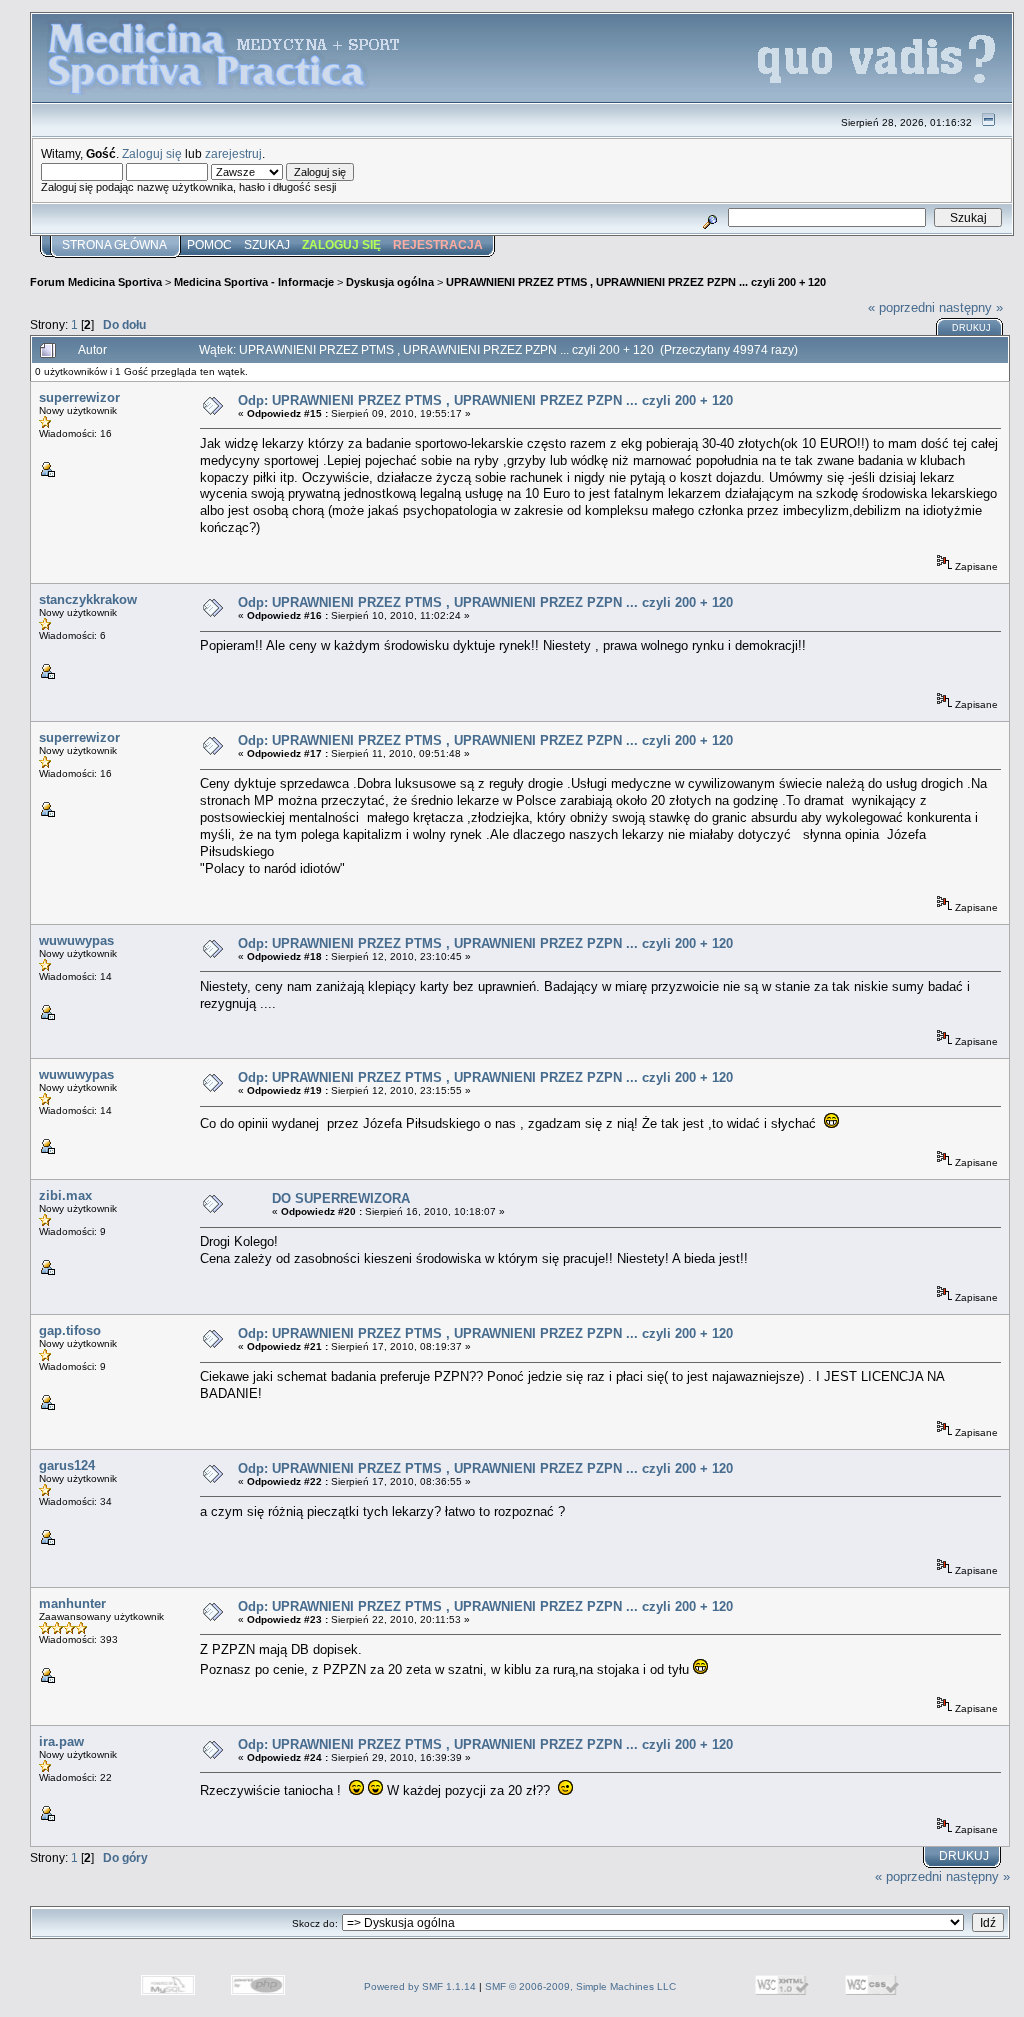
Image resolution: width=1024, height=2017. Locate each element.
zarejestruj (233, 153)
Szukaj (267, 245)
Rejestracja (438, 245)
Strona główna (114, 245)
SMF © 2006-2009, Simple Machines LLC (580, 1986)
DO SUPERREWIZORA (341, 1198)
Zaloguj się (152, 153)
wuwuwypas (76, 940)
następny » (971, 307)
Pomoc (209, 245)
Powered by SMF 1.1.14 (420, 1986)
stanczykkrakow (88, 599)
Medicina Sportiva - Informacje (254, 282)
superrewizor (79, 397)
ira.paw (61, 1741)
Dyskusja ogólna (390, 282)
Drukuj (971, 328)
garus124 (67, 1465)
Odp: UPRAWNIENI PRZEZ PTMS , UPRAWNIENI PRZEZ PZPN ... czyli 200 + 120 (485, 400)
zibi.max (65, 1195)
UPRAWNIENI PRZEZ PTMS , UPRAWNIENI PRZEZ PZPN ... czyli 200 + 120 (636, 282)
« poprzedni (901, 307)
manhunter (72, 1603)
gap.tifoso (70, 1330)
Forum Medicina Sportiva (96, 282)
